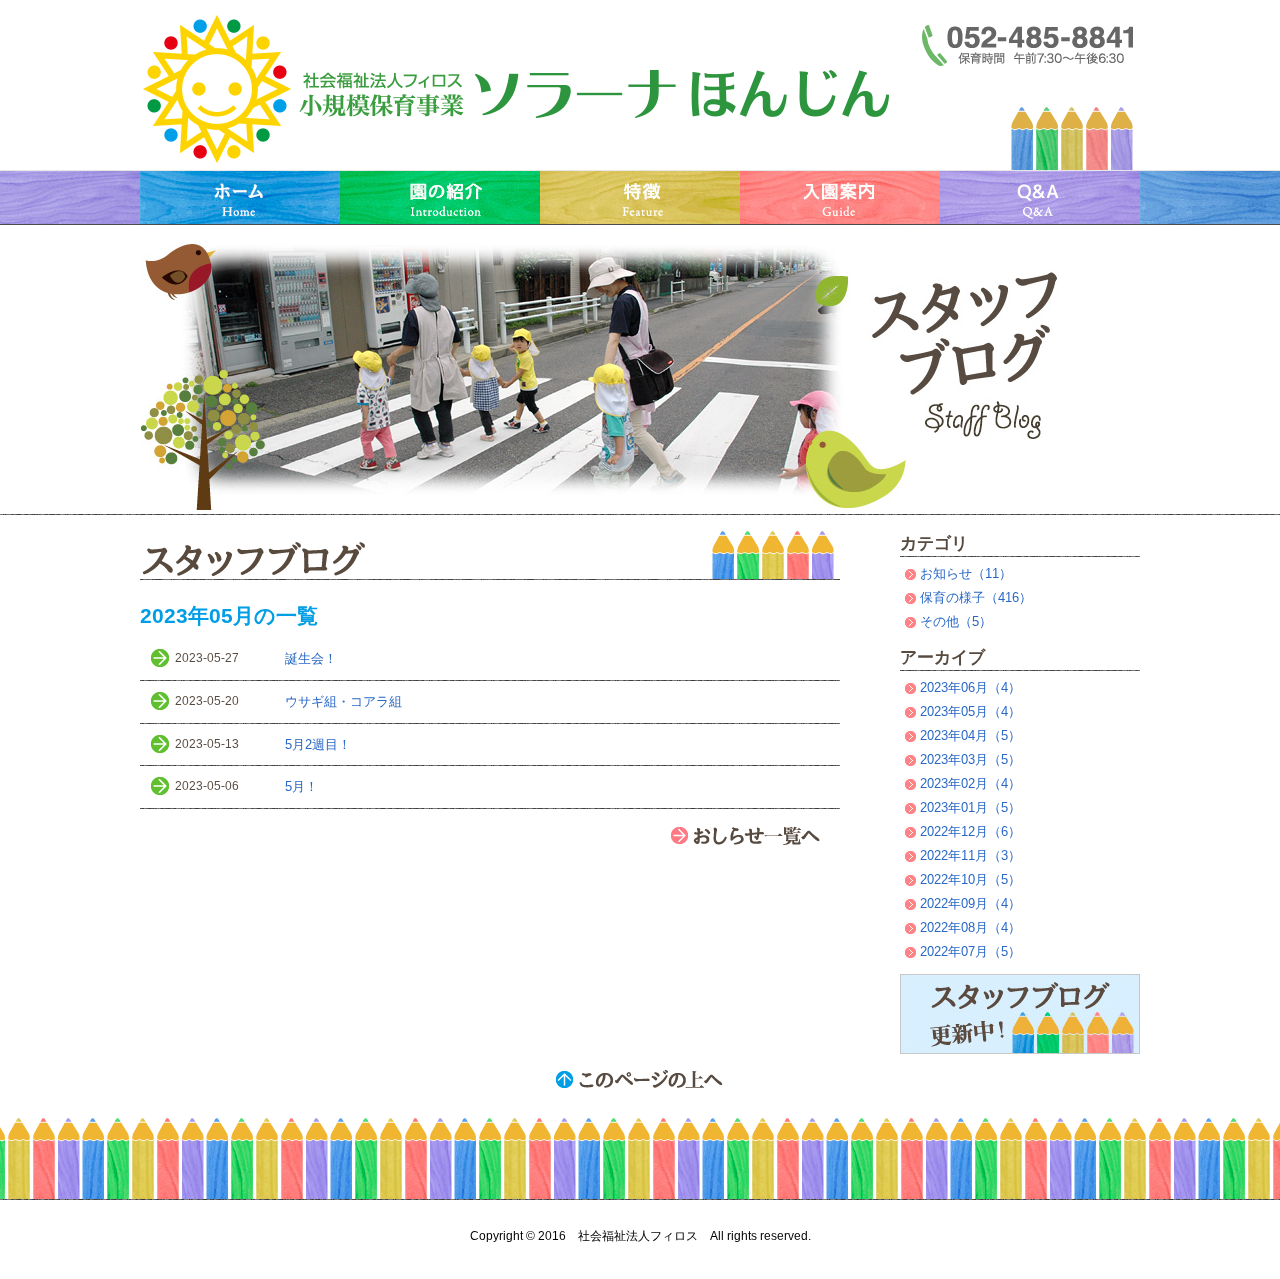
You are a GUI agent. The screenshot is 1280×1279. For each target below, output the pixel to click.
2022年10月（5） (970, 879)
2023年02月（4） (970, 783)
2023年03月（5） (970, 759)
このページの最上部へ (640, 1079)
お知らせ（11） (966, 573)
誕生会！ (311, 658)
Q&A (1040, 197)
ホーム (240, 197)
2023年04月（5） (970, 735)
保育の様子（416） (976, 597)
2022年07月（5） (970, 951)
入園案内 (840, 197)
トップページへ (520, 90)
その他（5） (956, 621)
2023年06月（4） (970, 687)
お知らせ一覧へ (755, 835)
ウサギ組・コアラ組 (343, 701)
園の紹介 (440, 197)
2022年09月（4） (970, 903)
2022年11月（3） (970, 855)
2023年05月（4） (970, 711)
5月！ (301, 786)
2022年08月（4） (970, 927)
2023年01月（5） (970, 807)
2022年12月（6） (970, 831)
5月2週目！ (318, 744)
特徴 (640, 197)
